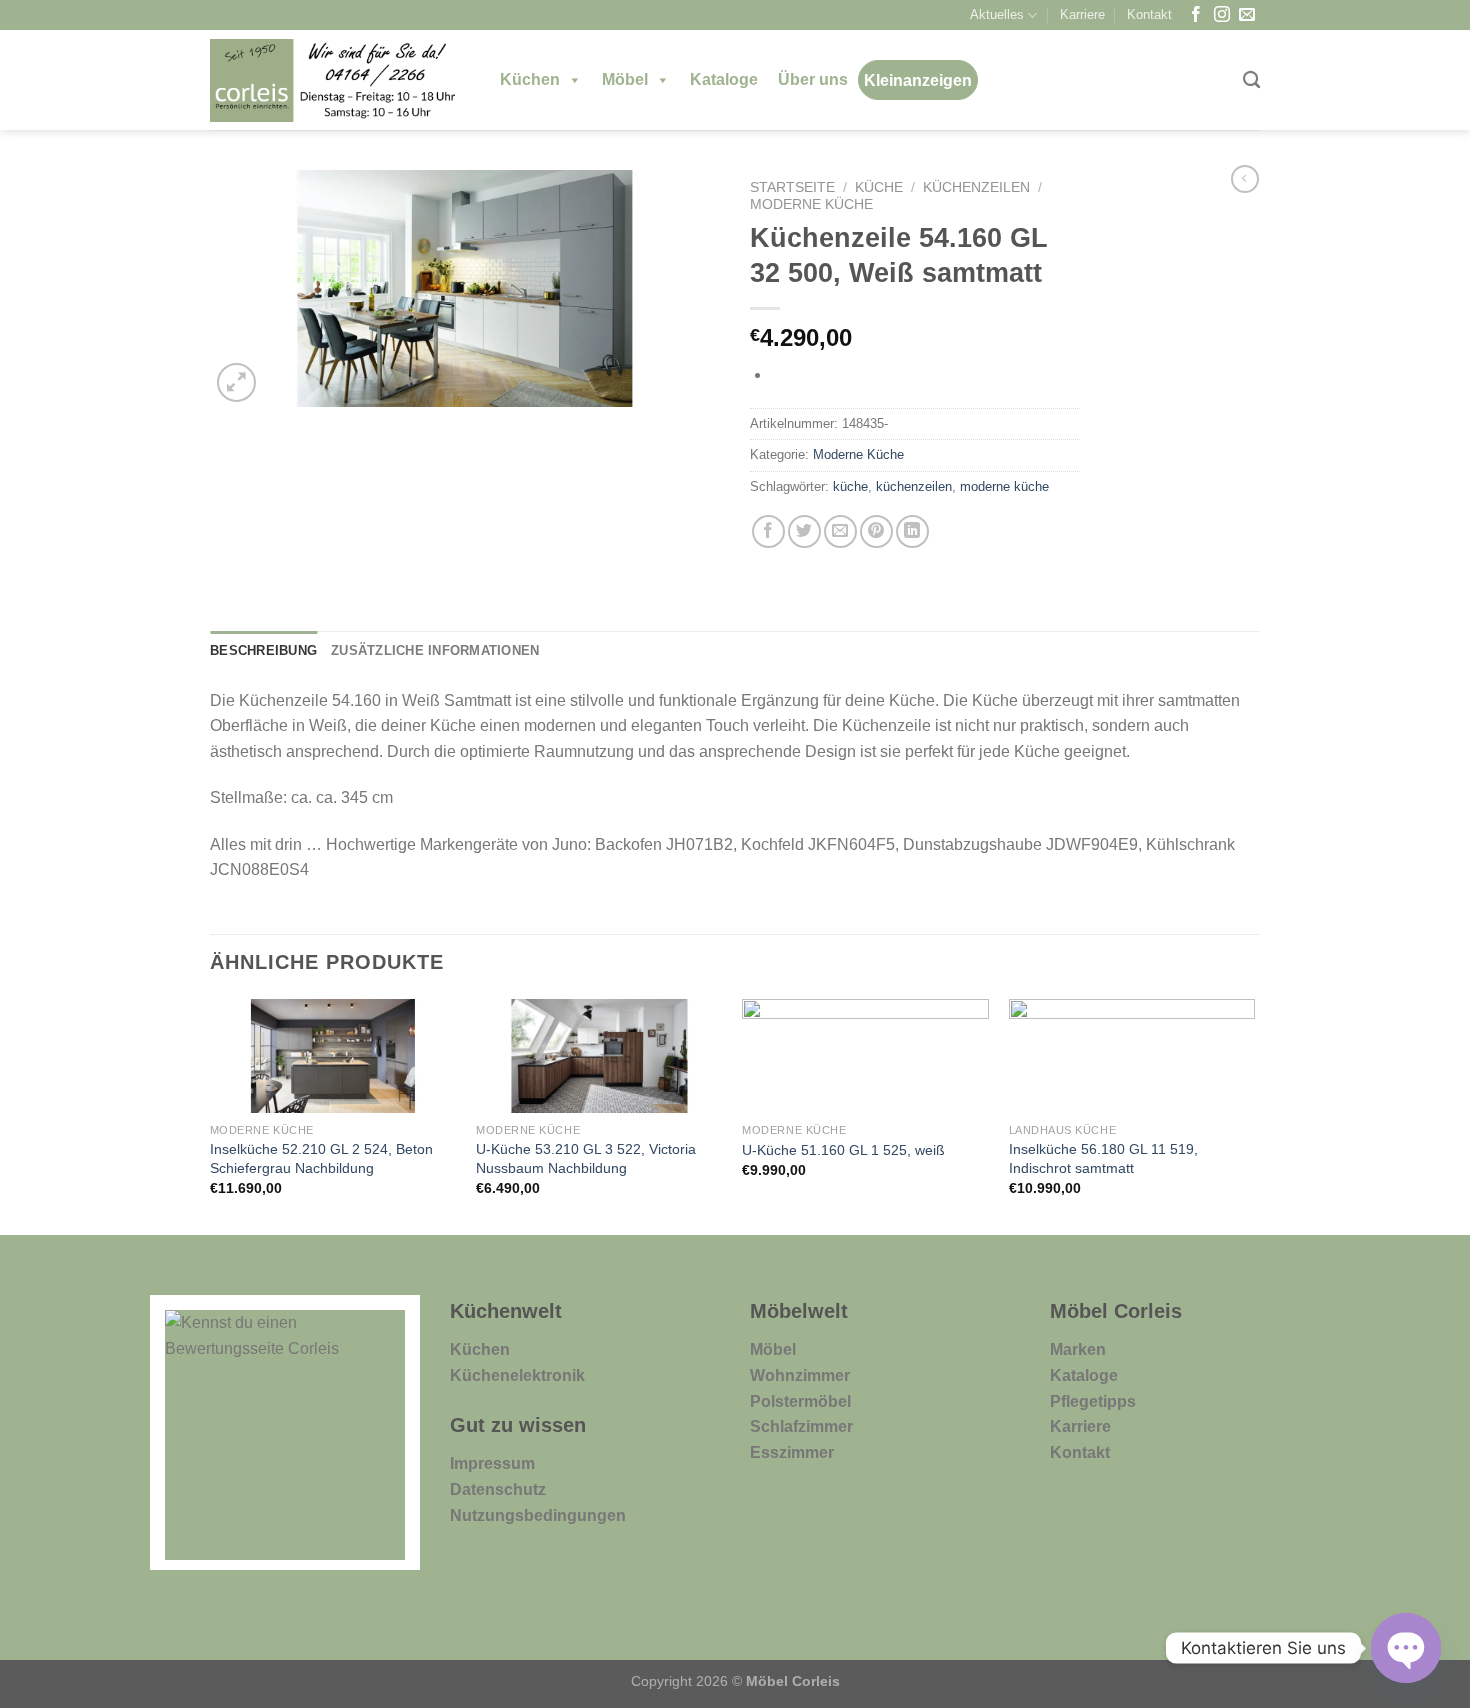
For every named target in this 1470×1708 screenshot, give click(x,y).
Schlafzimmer (801, 1426)
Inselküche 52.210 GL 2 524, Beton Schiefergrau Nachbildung (321, 1158)
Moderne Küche (811, 204)
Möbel (625, 79)
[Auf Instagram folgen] (1222, 15)
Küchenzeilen (976, 187)
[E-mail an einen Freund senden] (840, 531)
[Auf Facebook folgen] (1196, 15)
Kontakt (1149, 14)
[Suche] (1251, 80)
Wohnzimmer (800, 1375)
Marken (1078, 1349)
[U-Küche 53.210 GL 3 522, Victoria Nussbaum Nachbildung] (599, 1056)
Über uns (813, 79)
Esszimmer (792, 1452)
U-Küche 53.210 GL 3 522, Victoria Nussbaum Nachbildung (586, 1158)
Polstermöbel (800, 1401)
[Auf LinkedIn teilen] (912, 531)
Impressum (492, 1463)
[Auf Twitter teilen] (804, 531)
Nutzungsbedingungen (538, 1515)
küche (850, 486)
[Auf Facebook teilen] (768, 531)
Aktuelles (997, 14)
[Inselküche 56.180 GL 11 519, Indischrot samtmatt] (1132, 1056)
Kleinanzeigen (918, 80)
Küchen (530, 79)
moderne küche (1004, 486)
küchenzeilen (914, 486)
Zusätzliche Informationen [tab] (435, 650)
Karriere (1082, 14)
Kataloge (724, 79)
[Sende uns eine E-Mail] (1247, 15)
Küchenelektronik (517, 1375)
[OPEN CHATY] (1406, 1648)
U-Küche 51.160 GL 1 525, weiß (843, 1150)
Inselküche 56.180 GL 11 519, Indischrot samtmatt (1103, 1158)
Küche (879, 187)
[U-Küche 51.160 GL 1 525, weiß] (865, 1056)
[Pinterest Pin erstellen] (876, 531)
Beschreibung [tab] (263, 650)
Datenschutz (498, 1489)
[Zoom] (236, 382)
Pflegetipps (1093, 1401)
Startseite (792, 187)
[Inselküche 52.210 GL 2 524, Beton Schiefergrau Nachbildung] (333, 1056)
